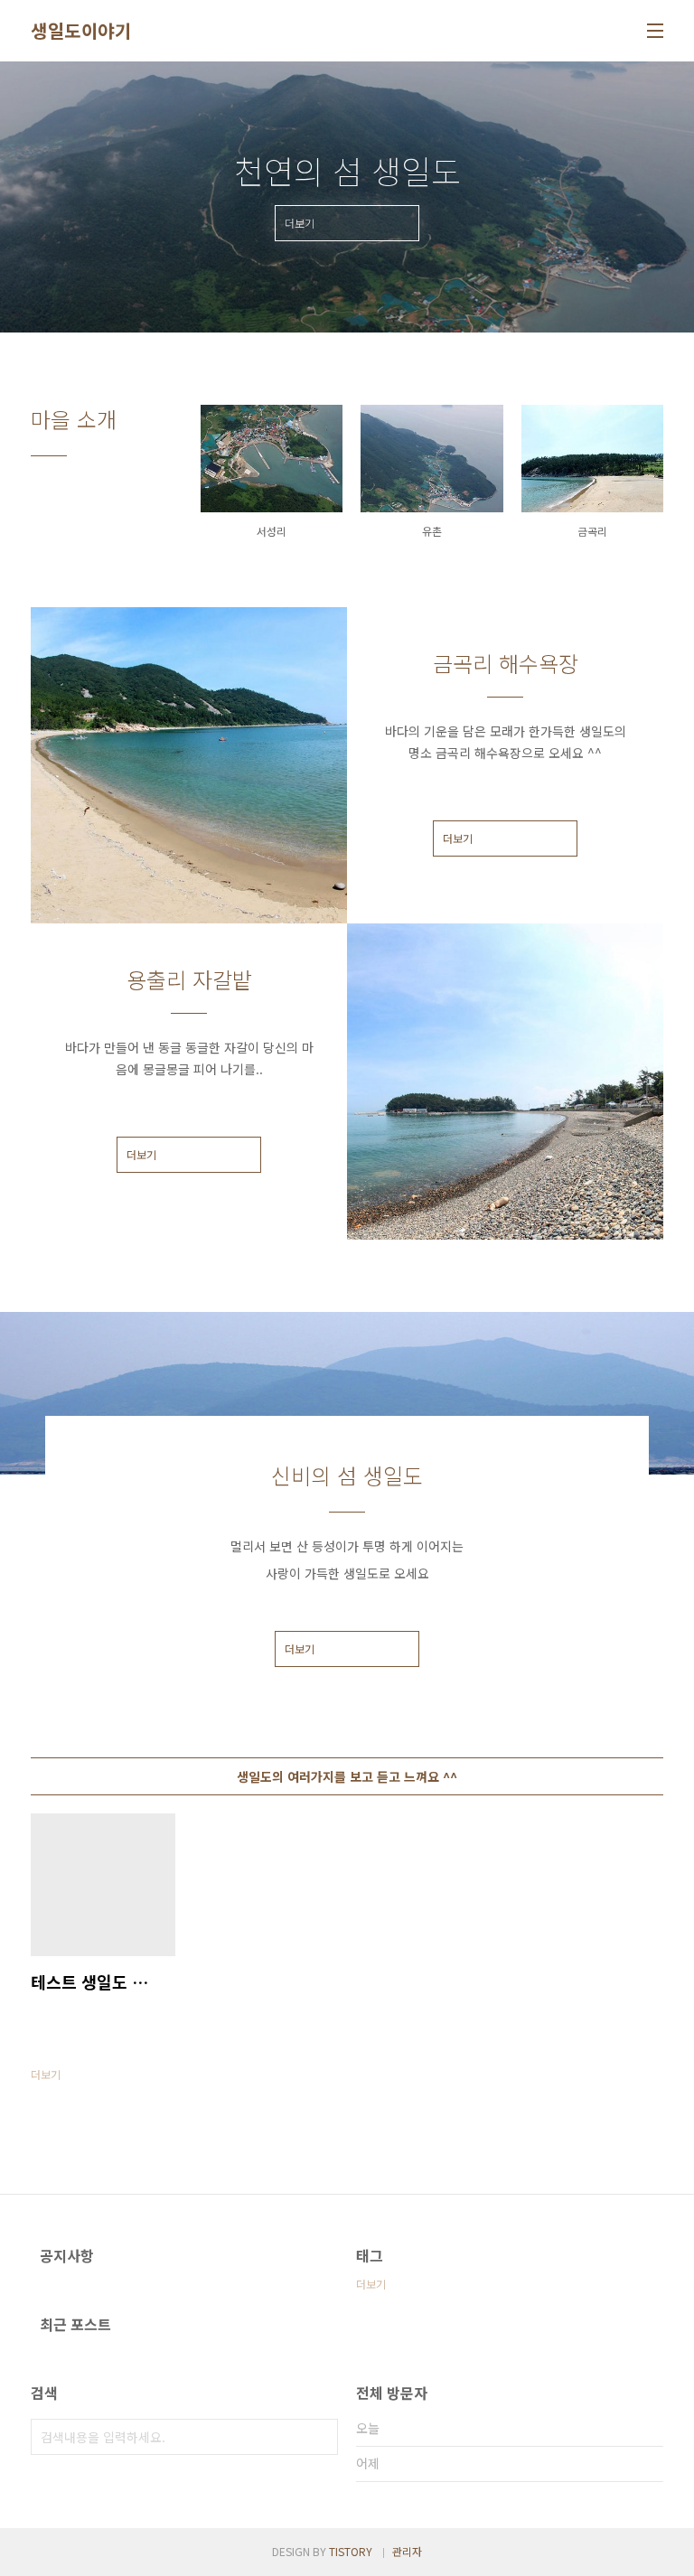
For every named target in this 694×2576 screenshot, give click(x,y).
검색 (320, 2437)
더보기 (458, 838)
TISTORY (351, 2551)
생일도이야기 (81, 31)
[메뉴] (655, 31)
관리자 (407, 2551)
